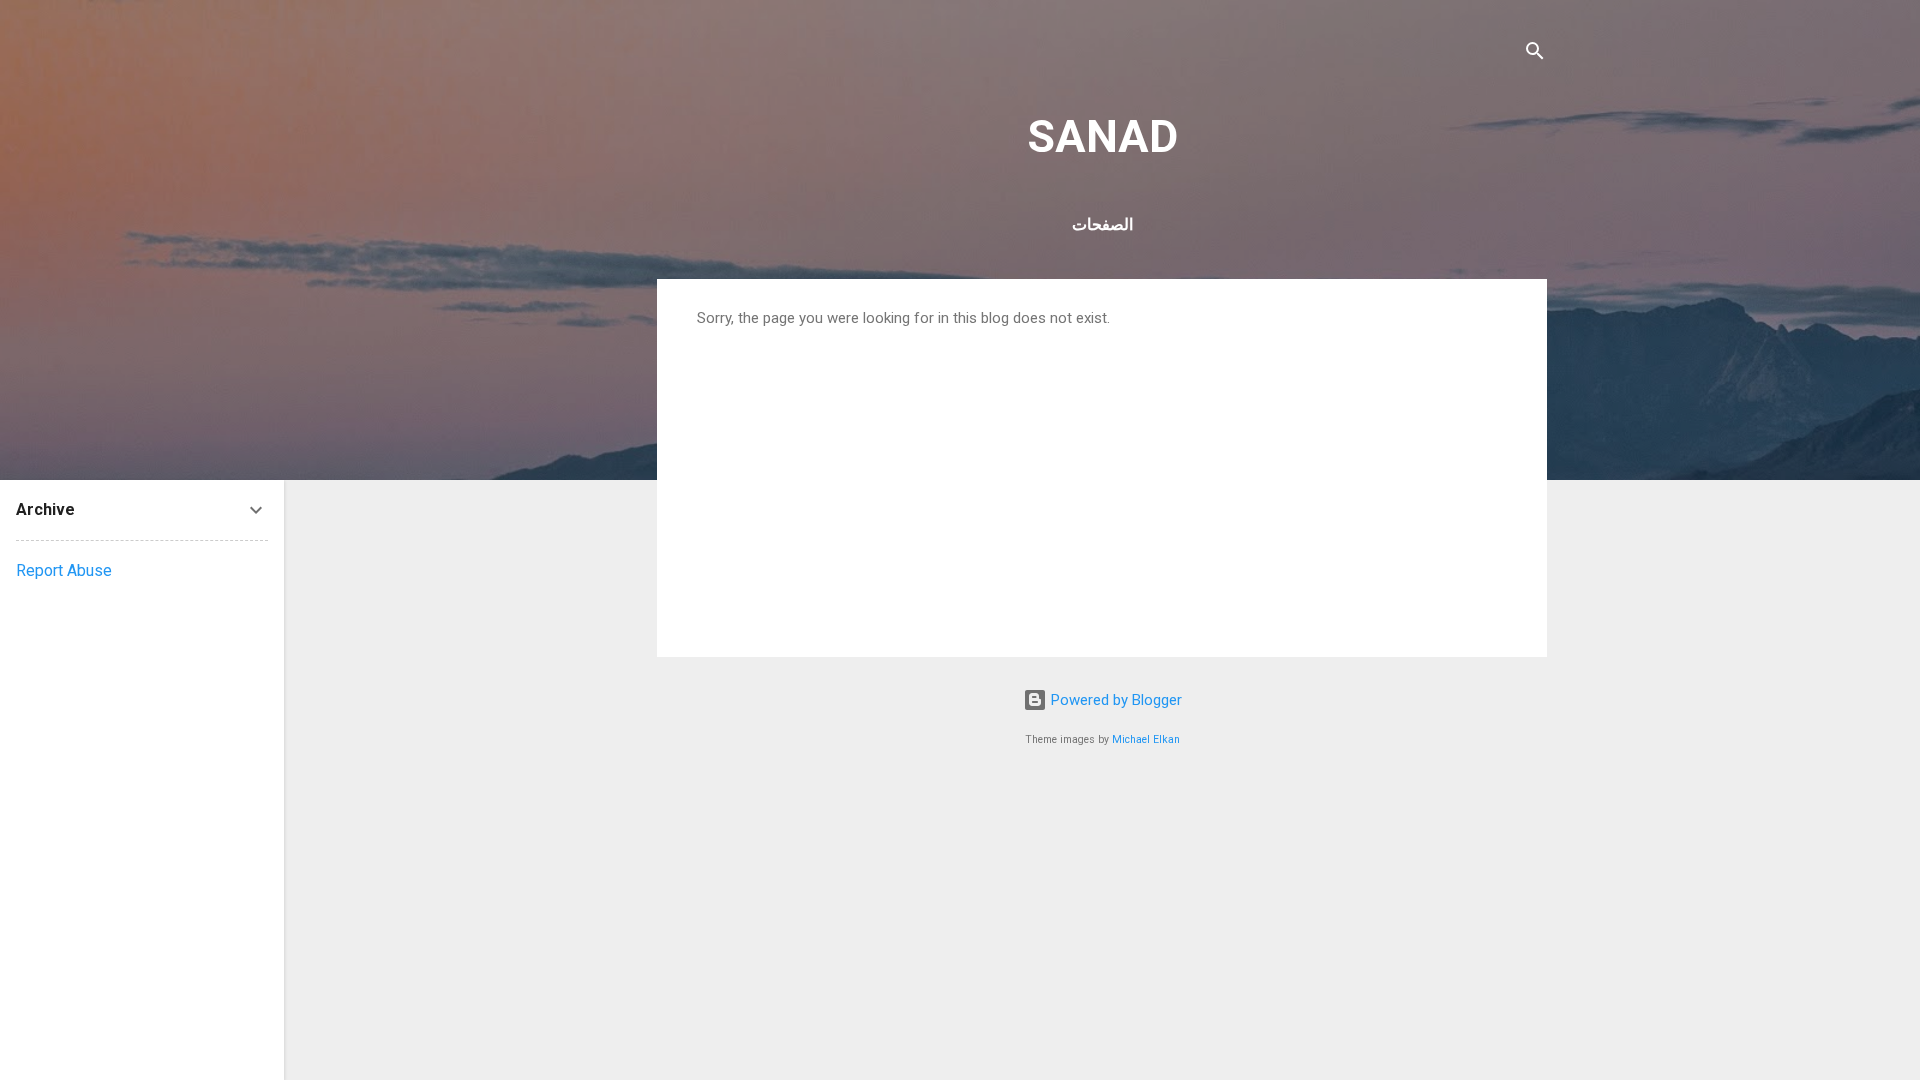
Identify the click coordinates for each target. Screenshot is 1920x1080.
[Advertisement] (1102, 477)
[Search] (1535, 54)
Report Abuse (64, 570)
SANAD (1102, 136)
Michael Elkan (1146, 739)
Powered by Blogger (1114, 700)
